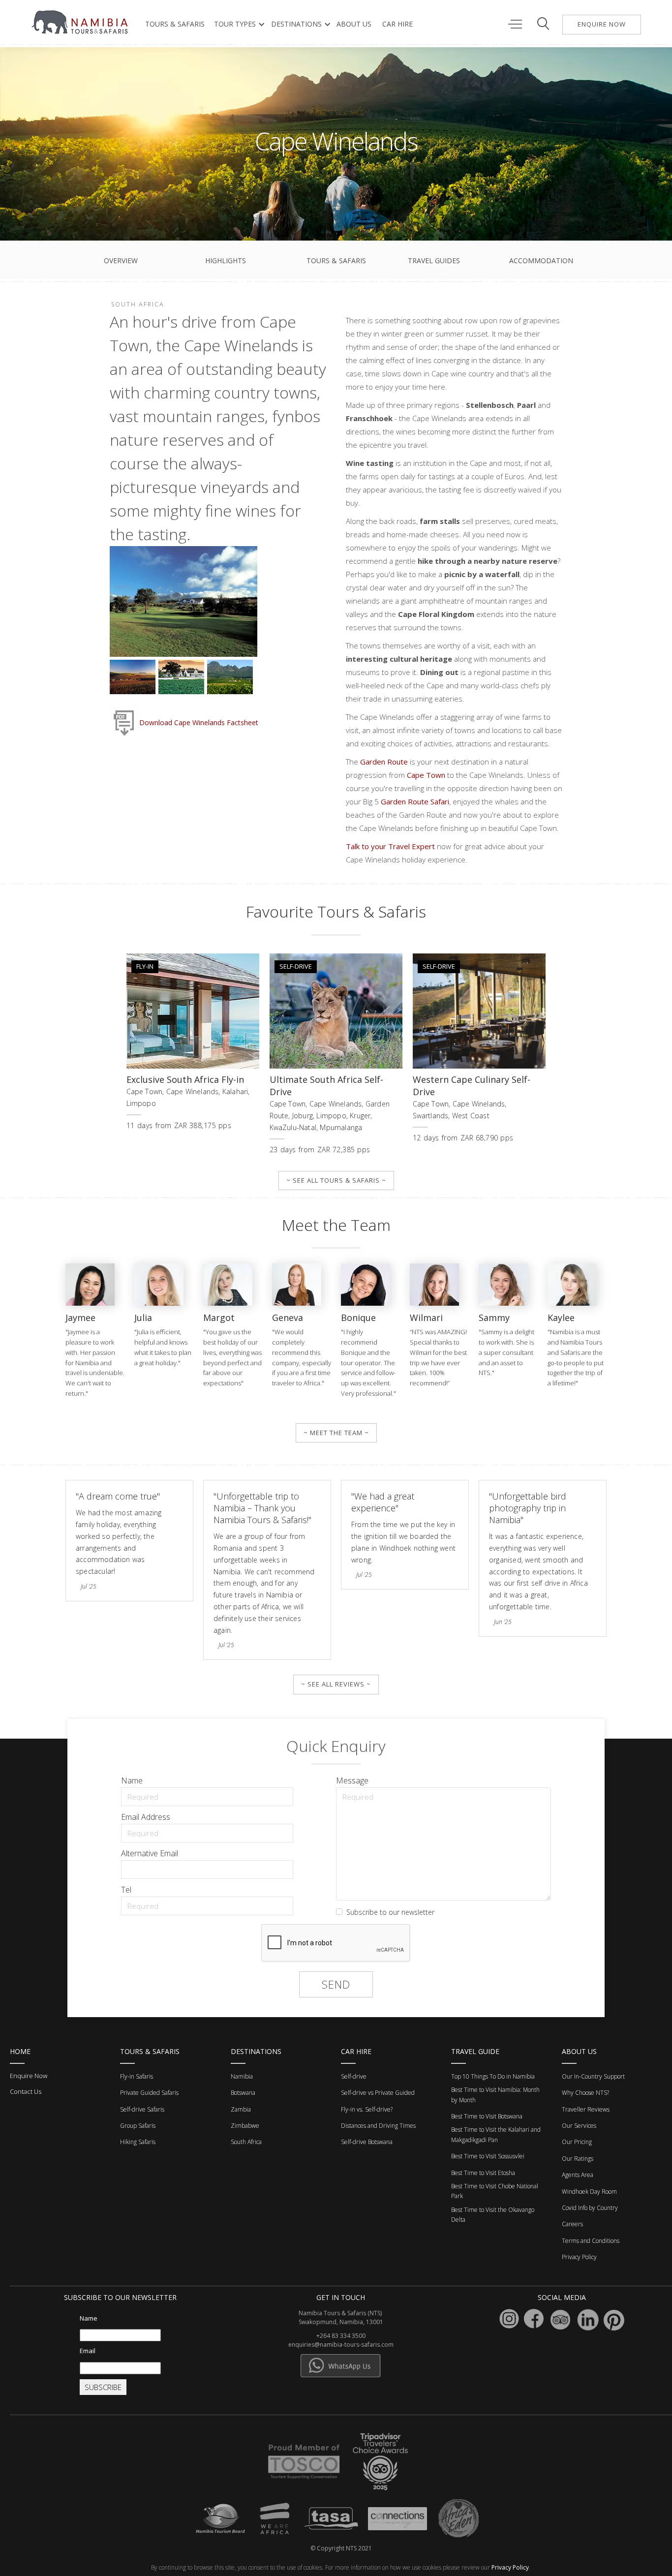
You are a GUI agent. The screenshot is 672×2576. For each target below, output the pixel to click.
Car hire (397, 24)
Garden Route (384, 762)
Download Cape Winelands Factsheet (199, 723)
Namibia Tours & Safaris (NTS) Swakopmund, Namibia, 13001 (341, 2317)
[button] (237, 24)
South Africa (138, 304)
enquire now (602, 24)
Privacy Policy (510, 2567)
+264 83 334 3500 (341, 2336)
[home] (81, 22)
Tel (126, 1890)
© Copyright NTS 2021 (341, 2548)
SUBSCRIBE (103, 2387)
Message (352, 1780)
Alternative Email (150, 1853)
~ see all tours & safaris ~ (336, 1180)
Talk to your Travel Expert (390, 846)
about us (354, 24)
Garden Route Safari (415, 801)
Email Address (146, 1817)
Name (132, 1780)
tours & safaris (175, 24)
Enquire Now (29, 2076)
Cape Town (426, 775)
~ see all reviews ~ (336, 1684)
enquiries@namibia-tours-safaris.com (341, 2345)
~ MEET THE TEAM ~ (336, 1433)
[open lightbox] (183, 603)
